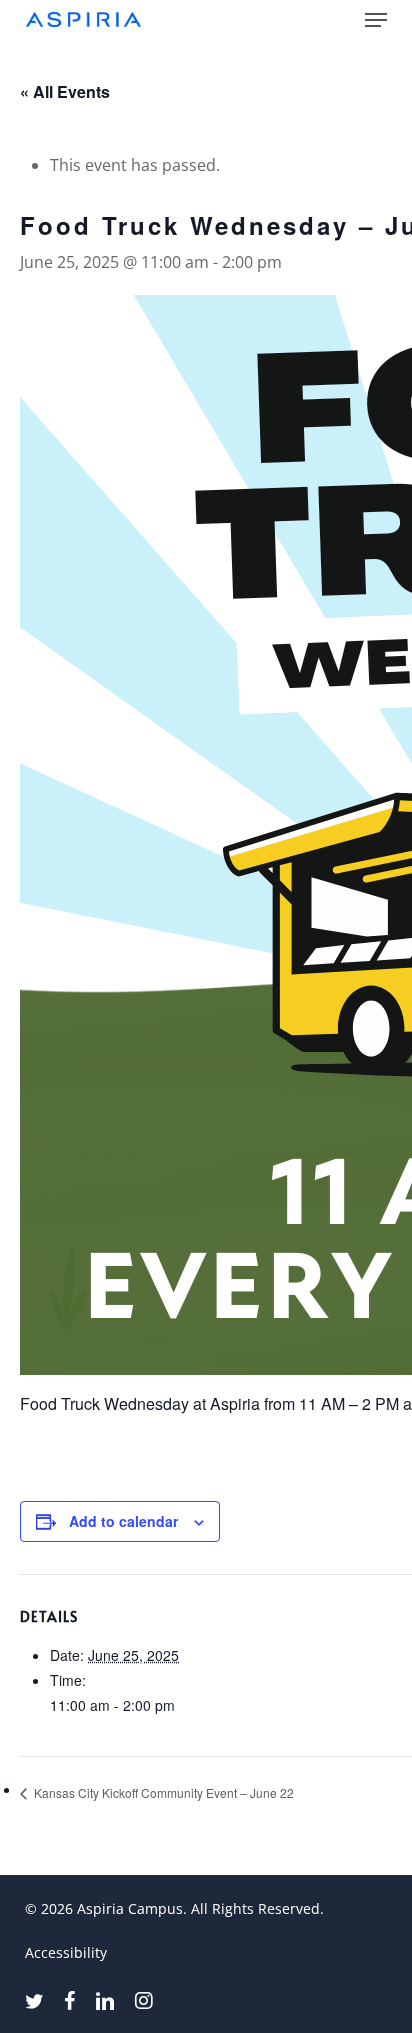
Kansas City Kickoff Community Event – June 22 (162, 1792)
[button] (376, 20)
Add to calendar (123, 1521)
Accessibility (66, 1952)
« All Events (65, 91)
